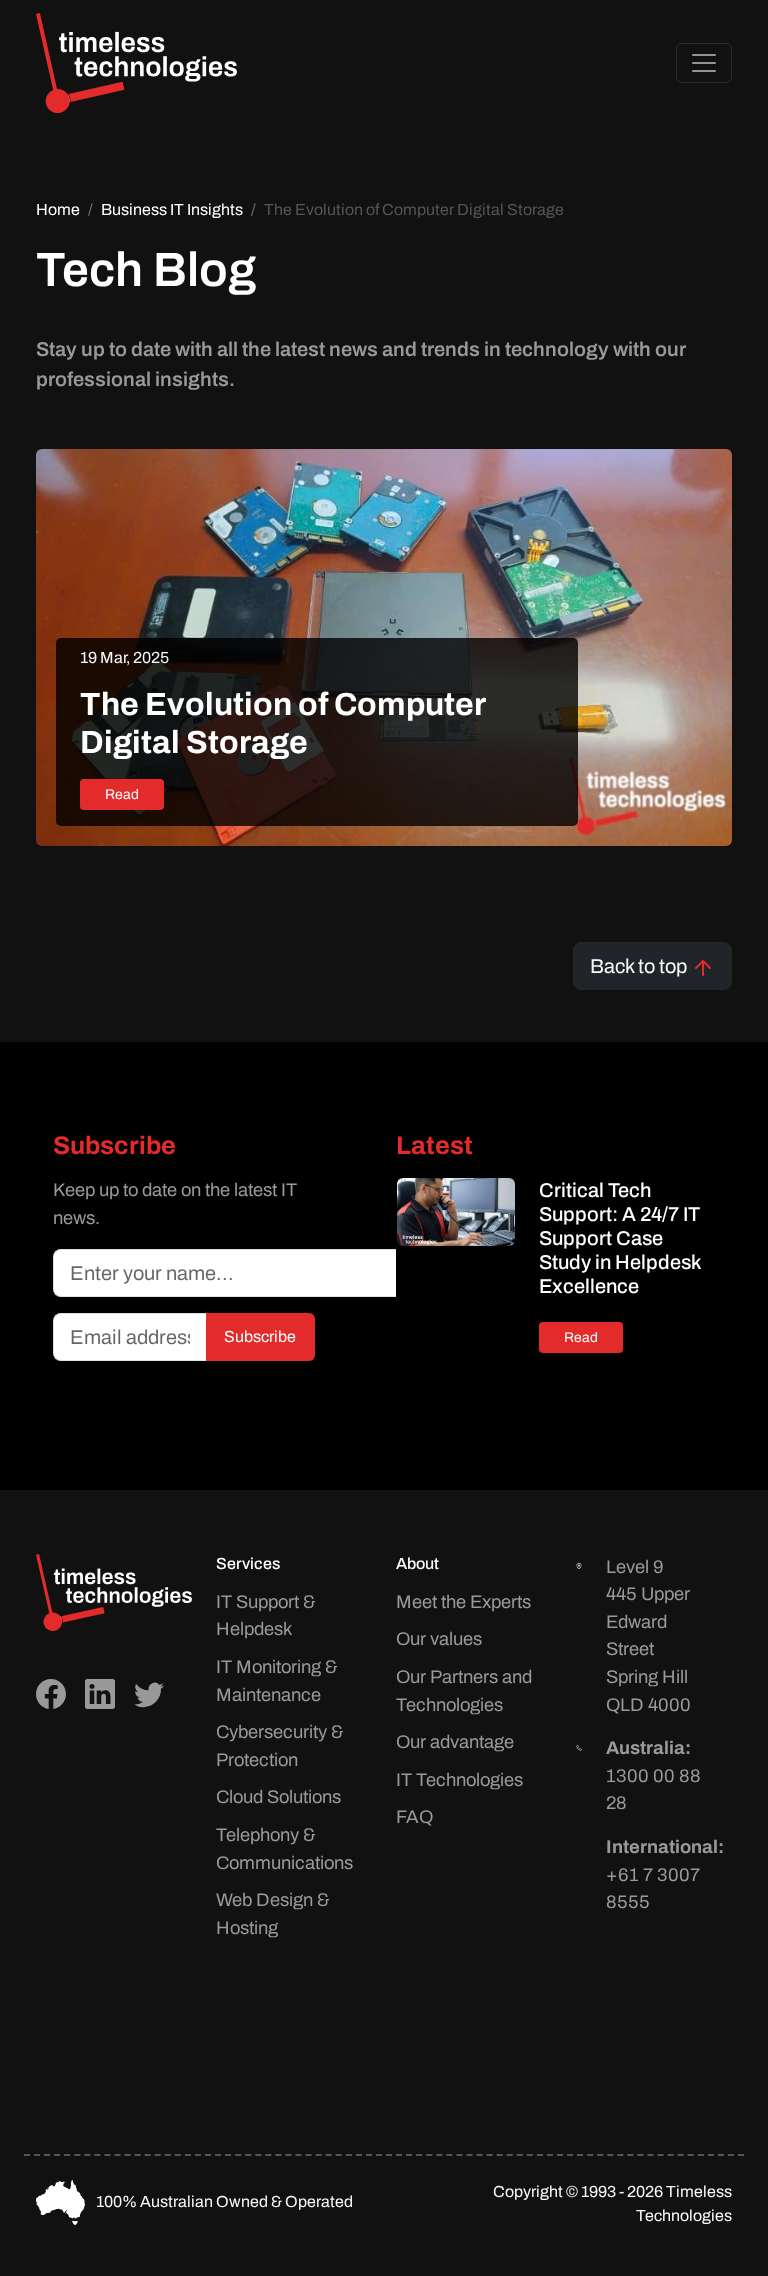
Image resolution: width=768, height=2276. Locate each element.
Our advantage (455, 1742)
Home (58, 209)
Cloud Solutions (278, 1797)
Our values (439, 1639)
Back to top (640, 966)
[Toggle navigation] (704, 63)
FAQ (414, 1817)
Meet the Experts (463, 1602)
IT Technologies (459, 1780)
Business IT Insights (172, 209)
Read (122, 794)
